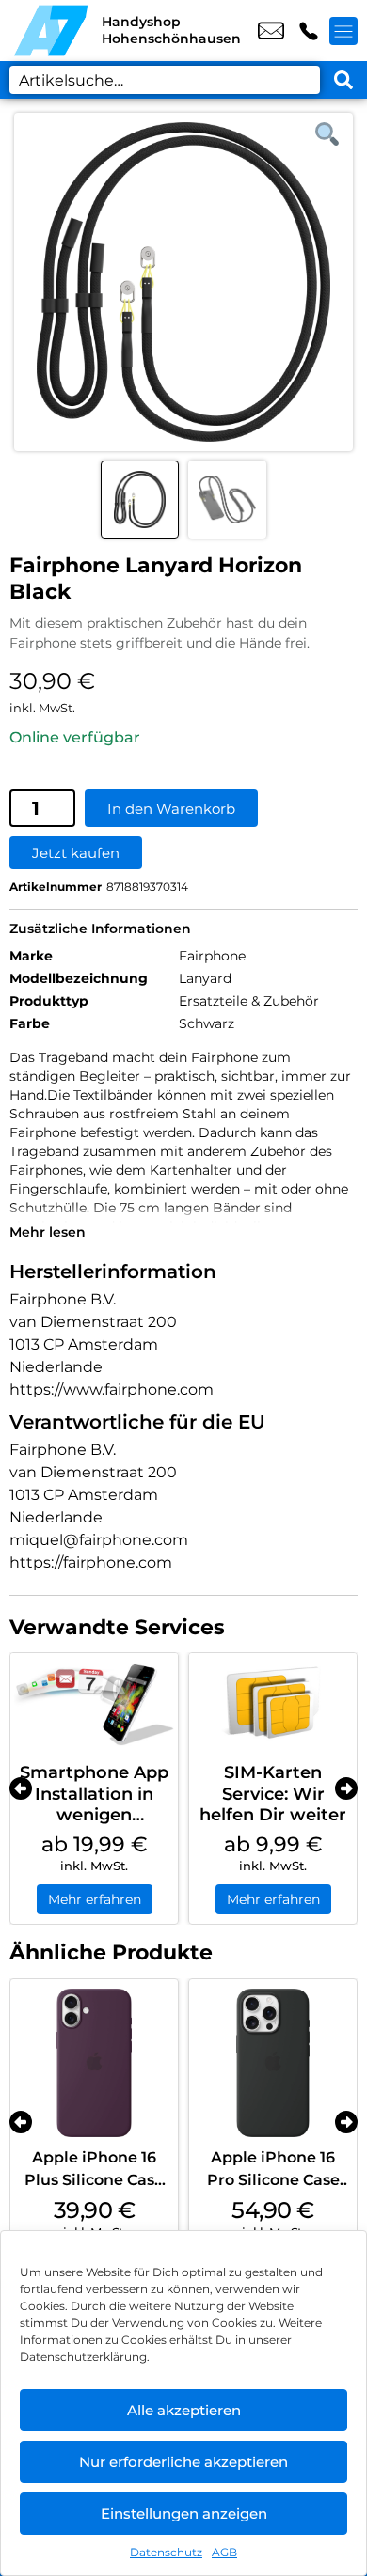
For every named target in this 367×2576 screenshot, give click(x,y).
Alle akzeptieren (184, 2410)
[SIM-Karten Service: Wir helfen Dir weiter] (273, 1703)
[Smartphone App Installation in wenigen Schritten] (94, 1703)
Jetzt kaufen (76, 853)
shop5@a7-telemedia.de (271, 31)
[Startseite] (51, 31)
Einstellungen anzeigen (184, 2514)
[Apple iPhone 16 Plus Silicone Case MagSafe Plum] (94, 2063)
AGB (224, 2552)
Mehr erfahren (95, 1899)
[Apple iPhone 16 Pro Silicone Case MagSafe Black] (273, 2063)
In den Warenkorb (171, 809)
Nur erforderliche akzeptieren (183, 2462)
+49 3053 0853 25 (309, 31)
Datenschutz (166, 2552)
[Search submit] (343, 80)
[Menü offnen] (343, 31)
